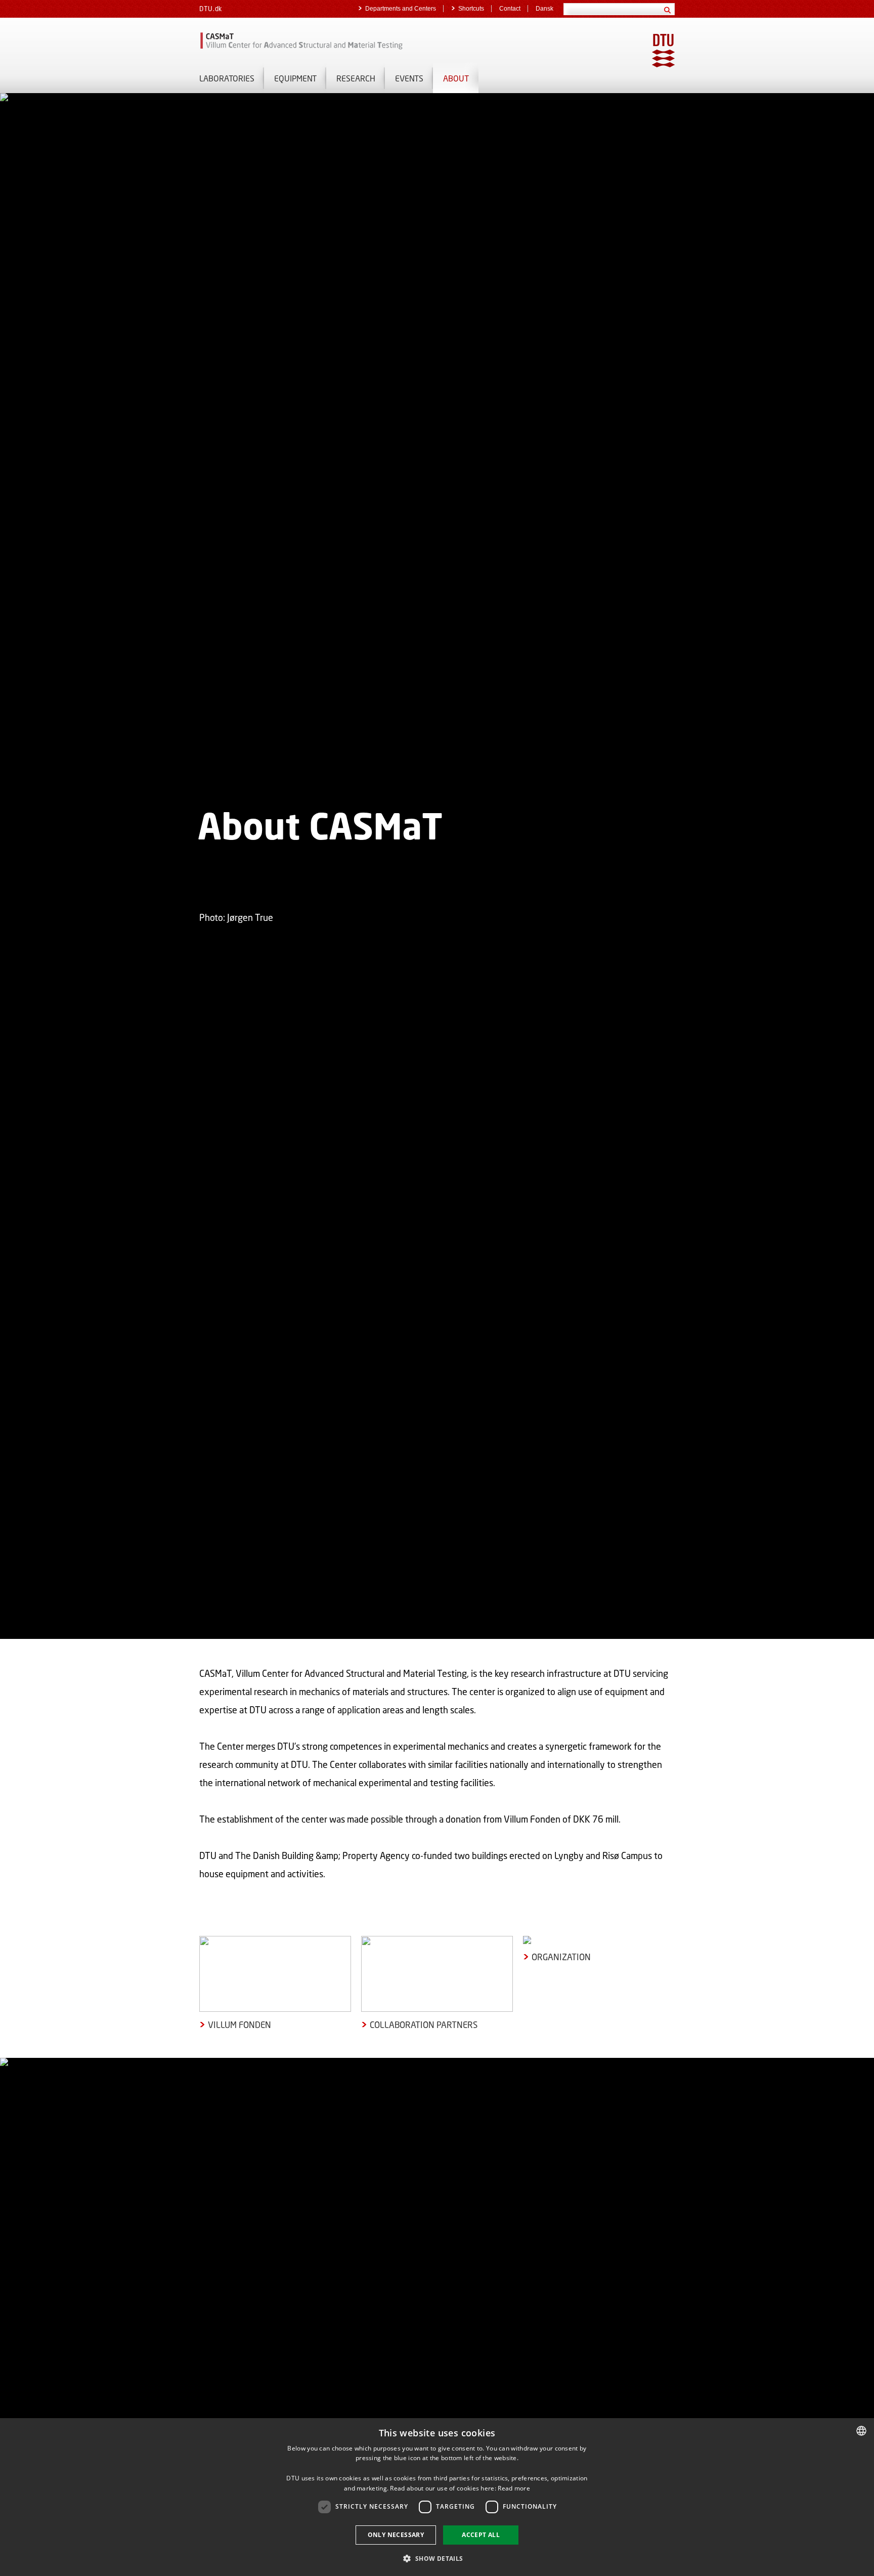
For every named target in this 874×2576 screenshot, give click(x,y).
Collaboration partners (424, 2025)
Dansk (544, 9)
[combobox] (861, 2431)
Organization (561, 1957)
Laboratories (227, 78)
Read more (514, 2488)
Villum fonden (239, 2025)
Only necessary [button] (396, 2535)
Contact (510, 9)
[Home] (316, 40)
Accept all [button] (481, 2535)
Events (409, 78)
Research (356, 78)
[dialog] (437, 2497)
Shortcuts (471, 9)
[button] (437, 2558)
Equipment (295, 78)
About (456, 78)
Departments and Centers (401, 9)
